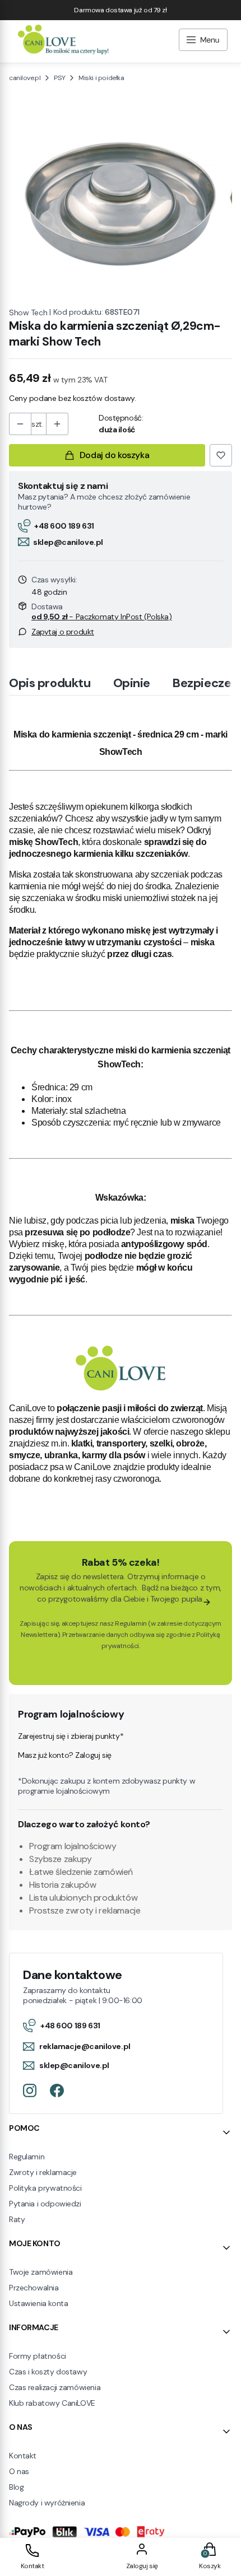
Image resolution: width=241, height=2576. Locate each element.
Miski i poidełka (101, 78)
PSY (59, 78)
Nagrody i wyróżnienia (47, 2503)
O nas (19, 2471)
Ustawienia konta (38, 2303)
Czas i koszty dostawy (48, 2372)
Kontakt (23, 2456)
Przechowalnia (34, 2288)
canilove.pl (25, 78)
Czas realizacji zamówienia (55, 2387)
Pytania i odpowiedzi (45, 2204)
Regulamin (131, 1623)
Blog (16, 2487)
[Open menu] (203, 41)
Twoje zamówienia (41, 2272)
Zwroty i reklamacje (43, 2172)
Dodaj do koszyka (114, 455)
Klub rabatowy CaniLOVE (52, 2403)
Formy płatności (38, 2356)
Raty (17, 2219)
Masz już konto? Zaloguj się (65, 1755)
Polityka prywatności (45, 2188)
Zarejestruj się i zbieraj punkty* (71, 1736)
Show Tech (28, 312)
